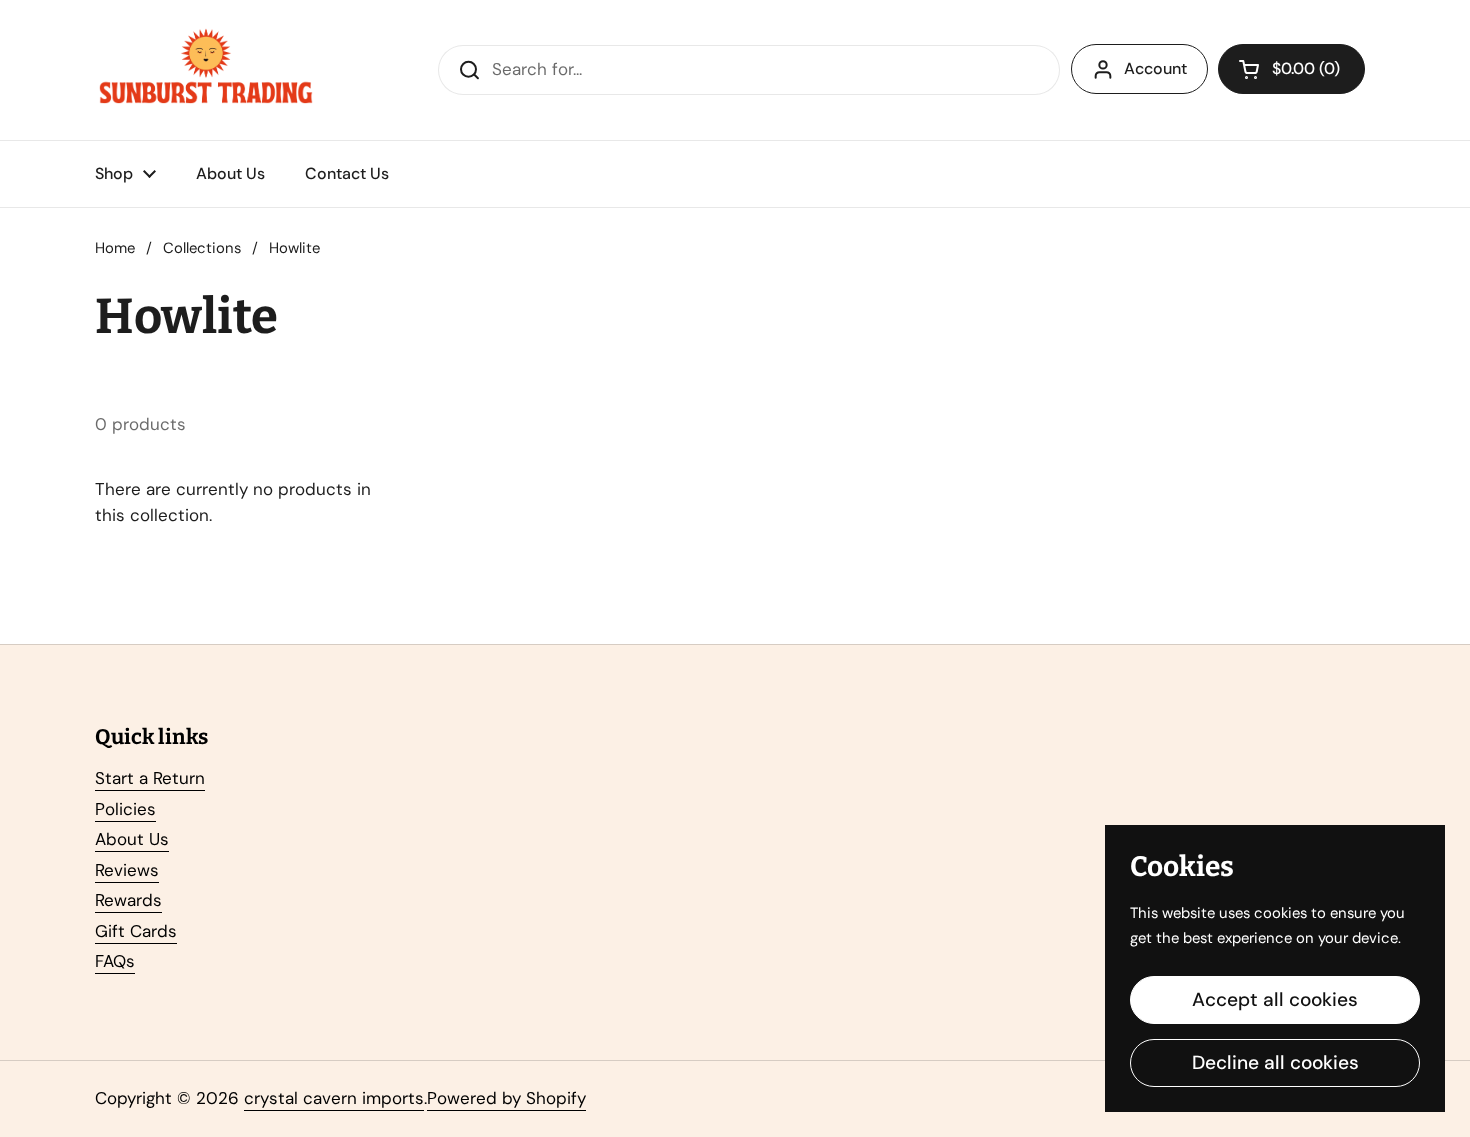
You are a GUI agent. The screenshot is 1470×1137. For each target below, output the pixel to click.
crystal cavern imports (334, 1098)
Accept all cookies (1275, 999)
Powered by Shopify (506, 1098)
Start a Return (150, 778)
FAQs (115, 961)
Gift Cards (136, 931)
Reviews (127, 870)
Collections (202, 248)
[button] (1291, 69)
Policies (125, 809)
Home (115, 248)
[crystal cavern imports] (206, 70)
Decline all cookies (1275, 1062)
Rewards (128, 900)
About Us (132, 839)
